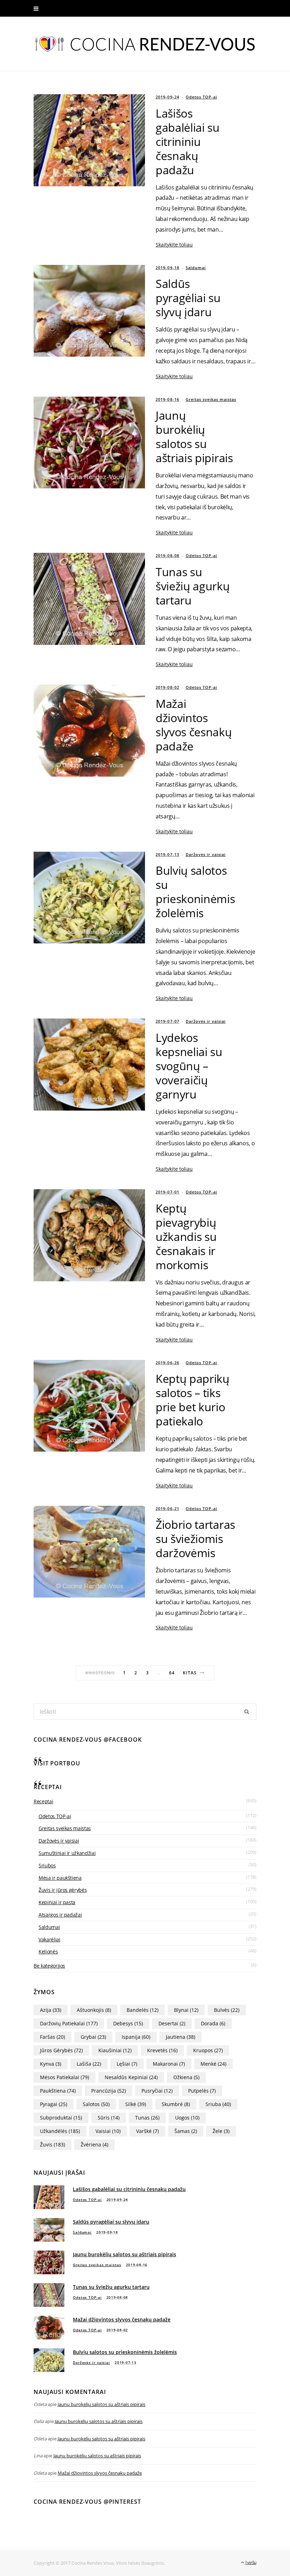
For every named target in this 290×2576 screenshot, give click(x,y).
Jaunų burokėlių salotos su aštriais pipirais (194, 436)
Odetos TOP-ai (201, 97)
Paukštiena (58, 2091)
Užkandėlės (60, 2131)
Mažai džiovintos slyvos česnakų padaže (194, 725)
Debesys (128, 2023)
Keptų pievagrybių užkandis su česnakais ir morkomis (186, 1236)
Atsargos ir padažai (60, 1915)
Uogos (187, 2118)
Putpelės (202, 2091)
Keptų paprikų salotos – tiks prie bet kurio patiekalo (193, 1400)
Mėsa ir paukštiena (60, 1878)
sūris (109, 2118)
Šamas (186, 2131)
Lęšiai (127, 2064)
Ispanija (136, 2037)
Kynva (51, 2064)
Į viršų (250, 2562)
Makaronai (169, 2064)
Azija (51, 2010)
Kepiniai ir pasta (57, 1902)
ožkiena (186, 2077)
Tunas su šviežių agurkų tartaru (193, 586)
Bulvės (227, 2010)
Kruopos (208, 2050)
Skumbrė (176, 2104)
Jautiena (181, 2037)
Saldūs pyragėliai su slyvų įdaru (188, 298)
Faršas (53, 2037)
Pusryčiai (157, 2091)
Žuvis (53, 2144)
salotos (96, 2104)
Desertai (172, 2023)
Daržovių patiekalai (69, 2023)
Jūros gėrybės (61, 2050)
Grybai (93, 2037)
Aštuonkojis (94, 2010)
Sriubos (47, 1865)
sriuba (218, 2104)
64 (172, 1673)
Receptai (43, 1801)
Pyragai (54, 2104)
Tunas (147, 2118)
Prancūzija (109, 2091)
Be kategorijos (49, 1966)
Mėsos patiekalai (65, 2077)
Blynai (186, 2010)
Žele (221, 2131)
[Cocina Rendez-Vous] (145, 40)
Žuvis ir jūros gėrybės (63, 1890)
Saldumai (196, 268)
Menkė (213, 2064)
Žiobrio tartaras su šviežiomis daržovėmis (195, 1539)
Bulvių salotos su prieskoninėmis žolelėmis (195, 892)
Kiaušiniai (115, 2050)
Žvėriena (94, 2144)
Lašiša (89, 2064)
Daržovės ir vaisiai (206, 854)
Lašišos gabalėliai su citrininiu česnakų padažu (188, 141)
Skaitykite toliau (174, 245)
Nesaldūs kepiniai (131, 2077)
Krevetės (162, 2050)
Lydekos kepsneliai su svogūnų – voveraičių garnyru (189, 1066)
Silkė (136, 2104)
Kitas (190, 1673)
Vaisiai (108, 2131)
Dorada (213, 2023)
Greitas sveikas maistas (211, 399)
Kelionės (48, 1951)
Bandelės (143, 2010)
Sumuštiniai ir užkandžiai (67, 1853)
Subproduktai (61, 2118)
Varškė (147, 2131)
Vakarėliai (50, 1939)
